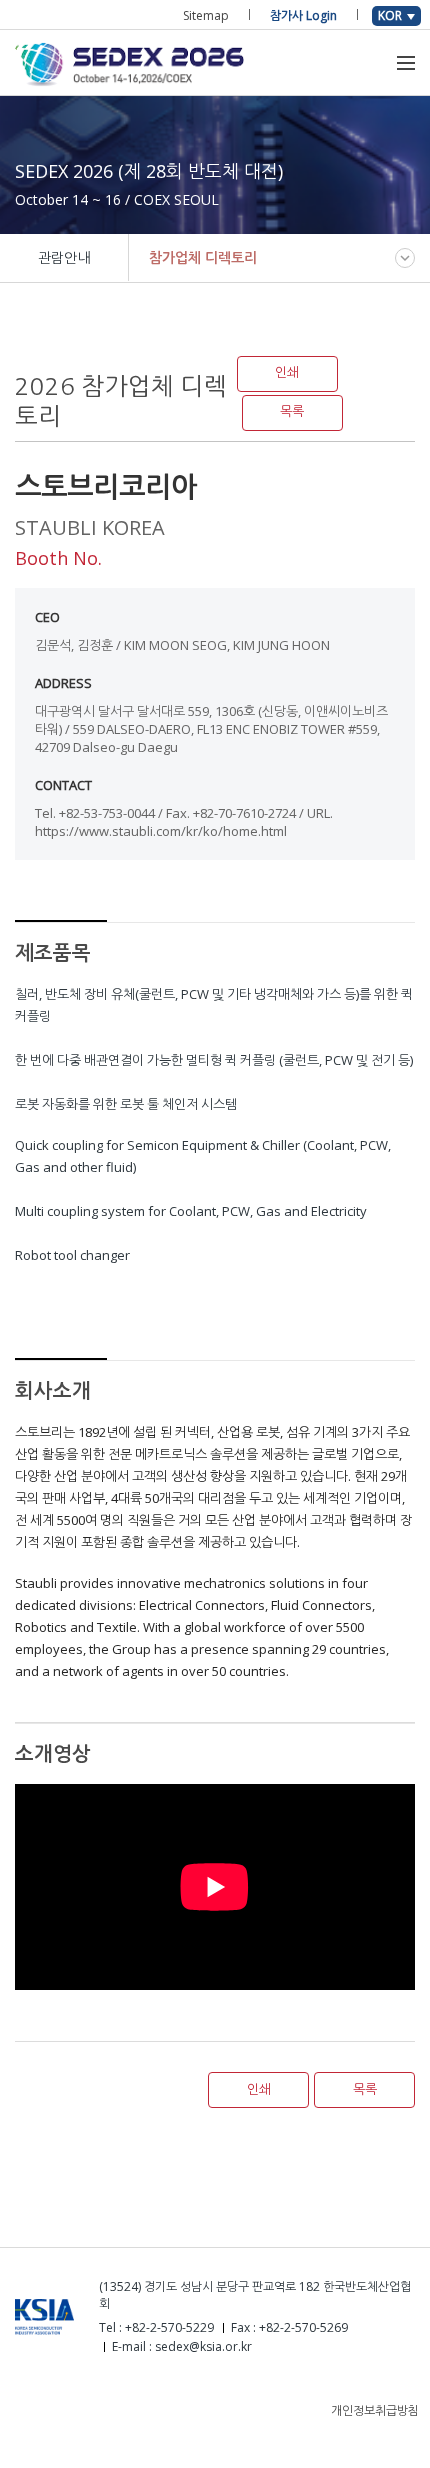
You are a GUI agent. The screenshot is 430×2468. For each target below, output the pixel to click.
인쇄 (287, 372)
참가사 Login (303, 15)
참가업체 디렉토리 (203, 257)
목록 (292, 411)
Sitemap (206, 15)
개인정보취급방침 (375, 2410)
